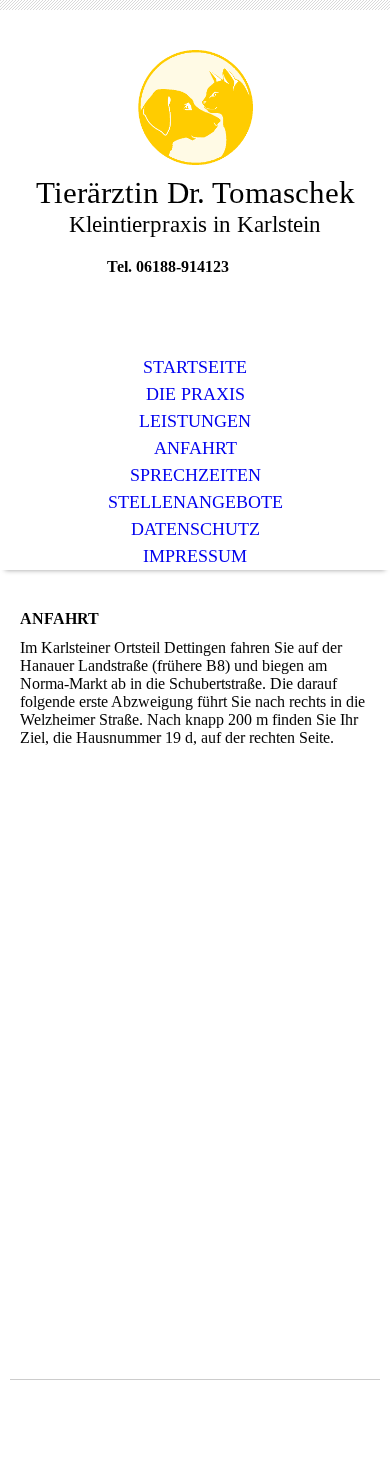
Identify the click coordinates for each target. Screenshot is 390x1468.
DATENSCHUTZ (195, 529)
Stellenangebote (195, 502)
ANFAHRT (195, 448)
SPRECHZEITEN (195, 475)
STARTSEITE (195, 367)
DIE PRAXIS (195, 394)
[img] (195, 107)
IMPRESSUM (195, 556)
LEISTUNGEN (195, 421)
